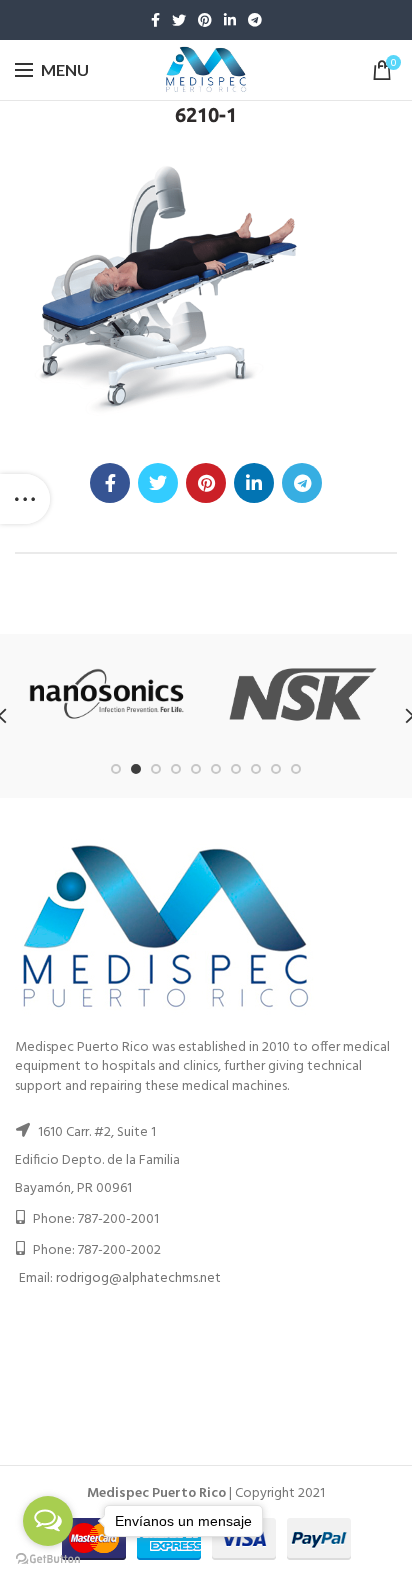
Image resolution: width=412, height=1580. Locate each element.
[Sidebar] (25, 499)
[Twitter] (179, 20)
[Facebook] (155, 20)
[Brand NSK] (303, 694)
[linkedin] (230, 20)
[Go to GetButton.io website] (48, 1559)
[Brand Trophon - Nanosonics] (107, 694)
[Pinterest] (205, 20)
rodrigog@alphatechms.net (138, 1278)
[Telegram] (255, 20)
